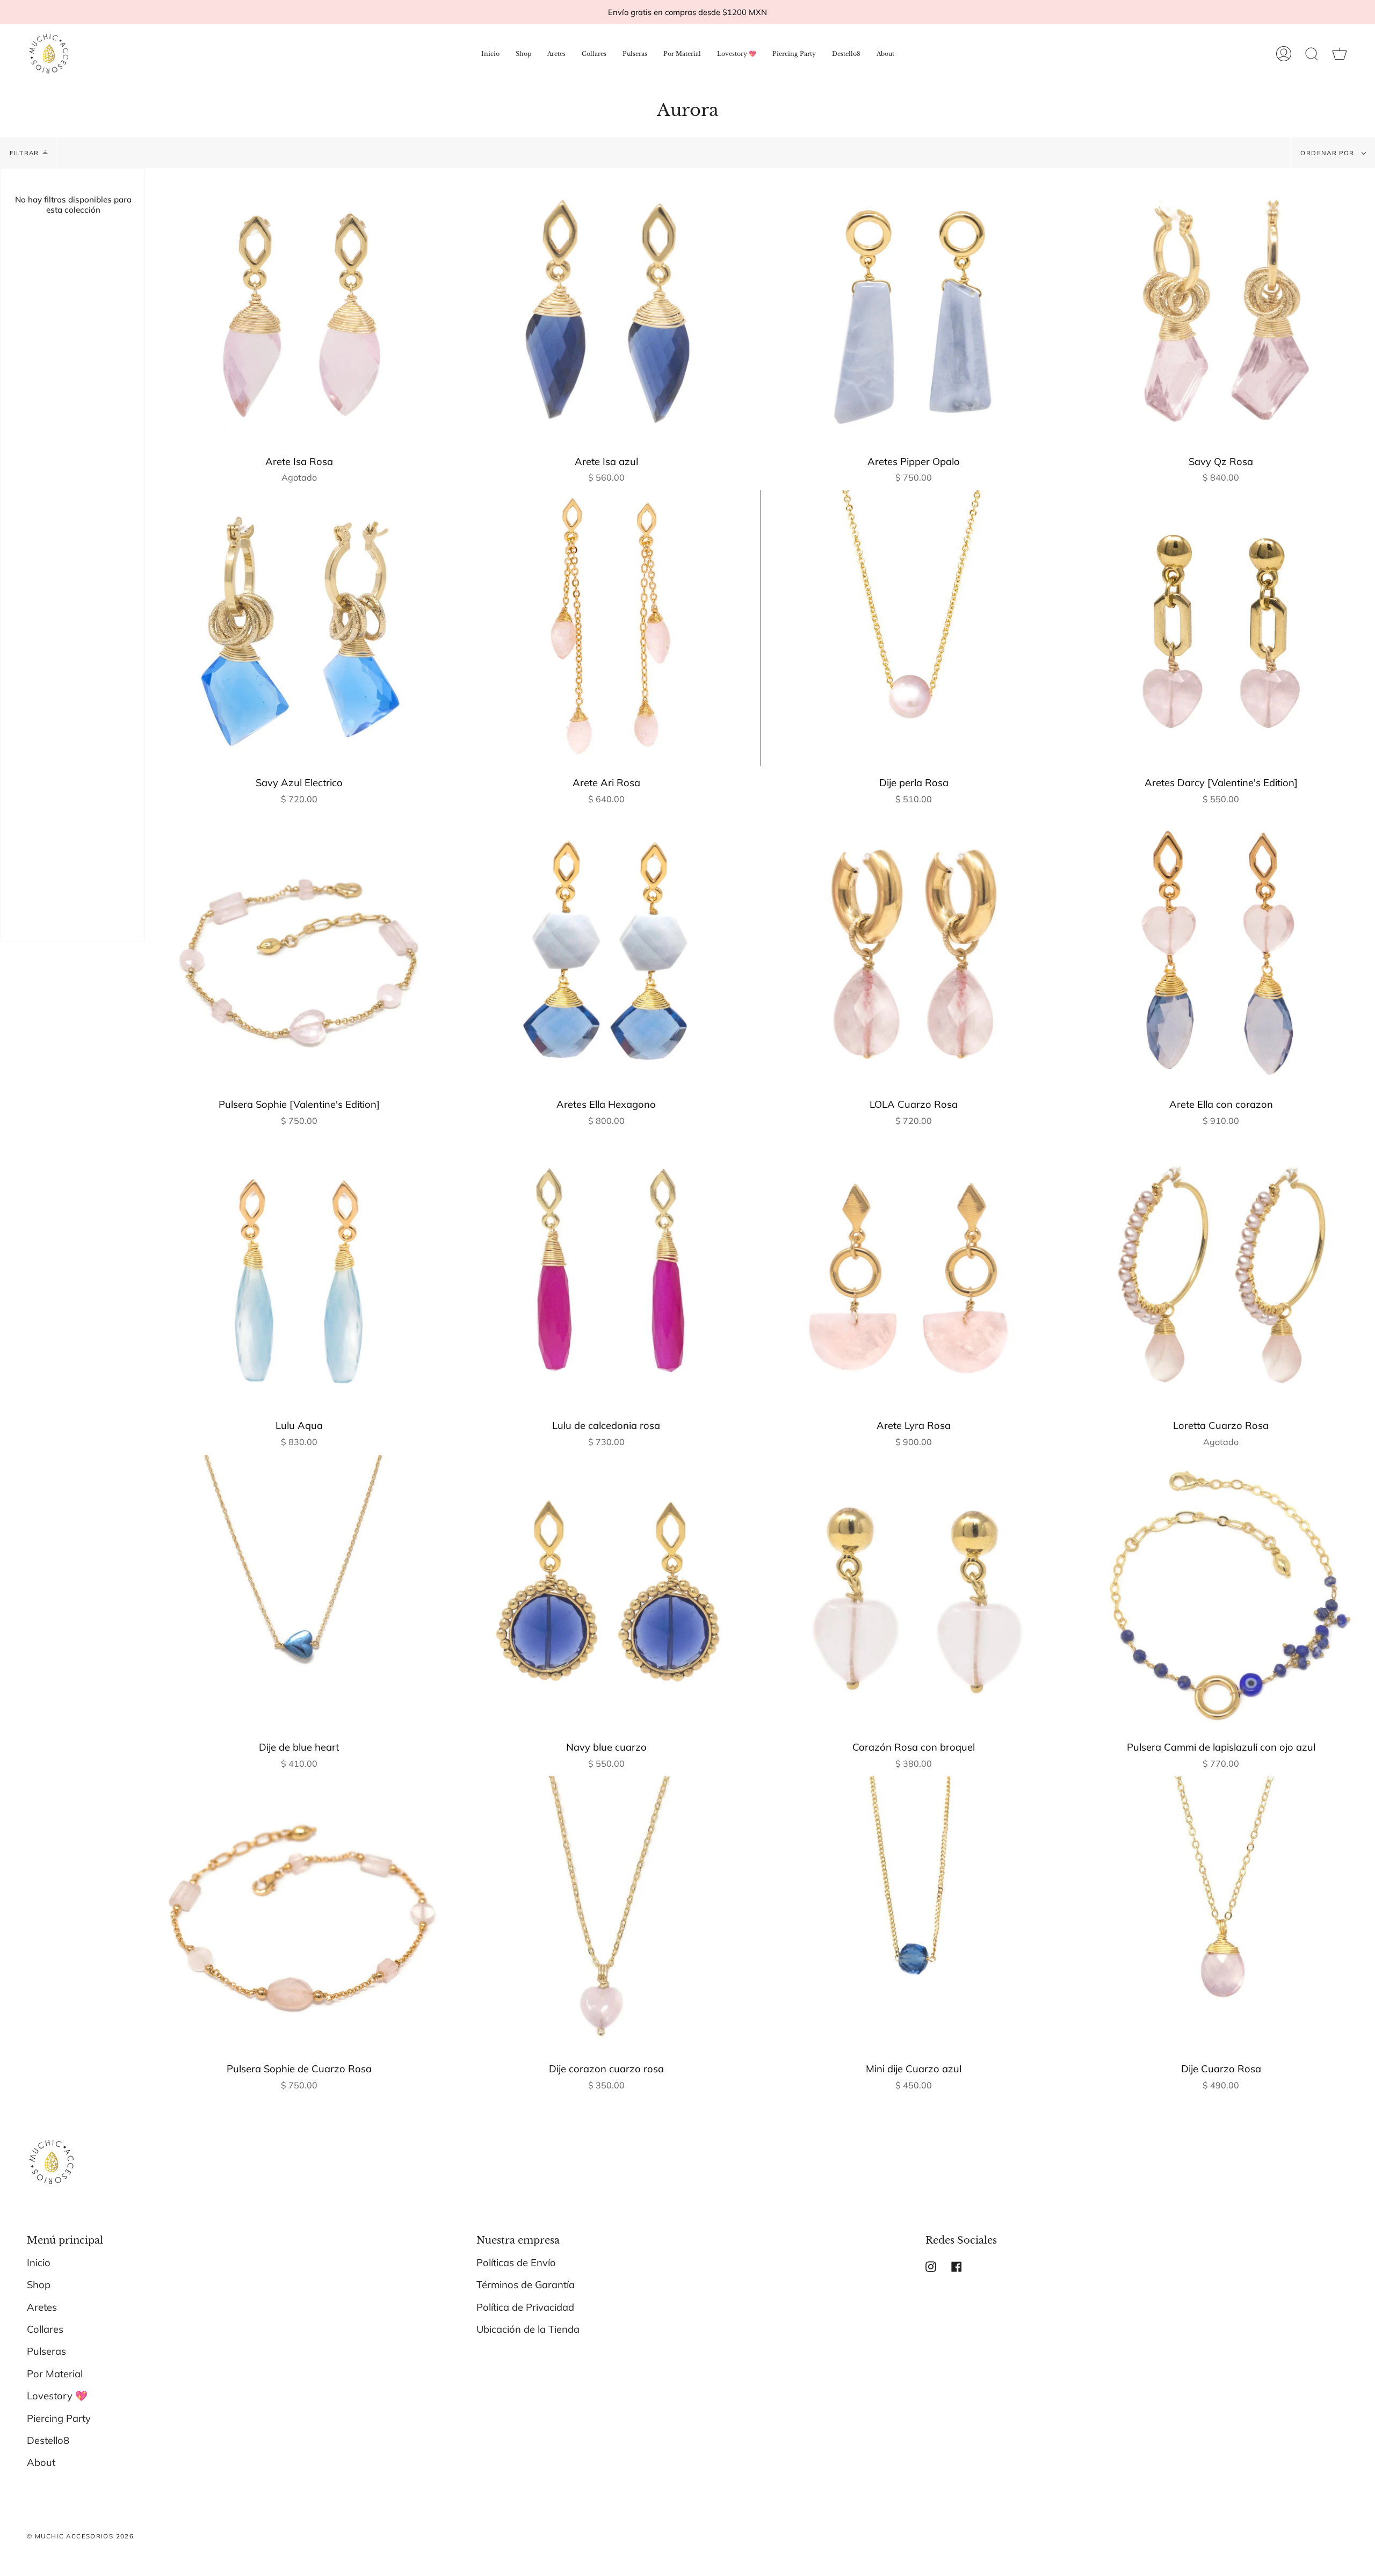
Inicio (39, 2263)
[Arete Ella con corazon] (1221, 950)
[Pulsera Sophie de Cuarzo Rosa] (299, 1914)
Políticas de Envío (516, 2263)
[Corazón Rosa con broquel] (914, 1593)
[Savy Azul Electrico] (299, 628)
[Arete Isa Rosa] (299, 307)
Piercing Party (59, 2418)
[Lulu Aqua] (299, 1271)
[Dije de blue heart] (299, 1593)
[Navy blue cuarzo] (606, 1593)
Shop (39, 2285)
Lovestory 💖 (57, 2396)
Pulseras (46, 2351)
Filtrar (24, 153)
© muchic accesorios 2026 (80, 2536)
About (41, 2462)
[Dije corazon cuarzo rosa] (606, 1914)
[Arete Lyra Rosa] (914, 1271)
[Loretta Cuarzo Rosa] (1221, 1271)
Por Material (55, 2374)
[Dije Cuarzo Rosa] (1221, 1914)
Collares (45, 2329)
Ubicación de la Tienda (528, 2329)
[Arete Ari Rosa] (606, 628)
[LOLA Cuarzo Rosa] (914, 950)
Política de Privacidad (525, 2307)
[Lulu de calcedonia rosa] (606, 1271)
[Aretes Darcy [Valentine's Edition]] (1221, 628)
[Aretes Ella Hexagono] (606, 950)
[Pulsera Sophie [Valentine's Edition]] (299, 950)
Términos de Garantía (526, 2285)
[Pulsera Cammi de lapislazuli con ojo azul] (1221, 1593)
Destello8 (48, 2440)
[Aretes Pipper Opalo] (914, 307)
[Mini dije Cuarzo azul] (914, 1914)
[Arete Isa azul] (606, 307)
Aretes (42, 2307)
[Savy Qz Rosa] (1221, 307)
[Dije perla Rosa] (914, 628)
